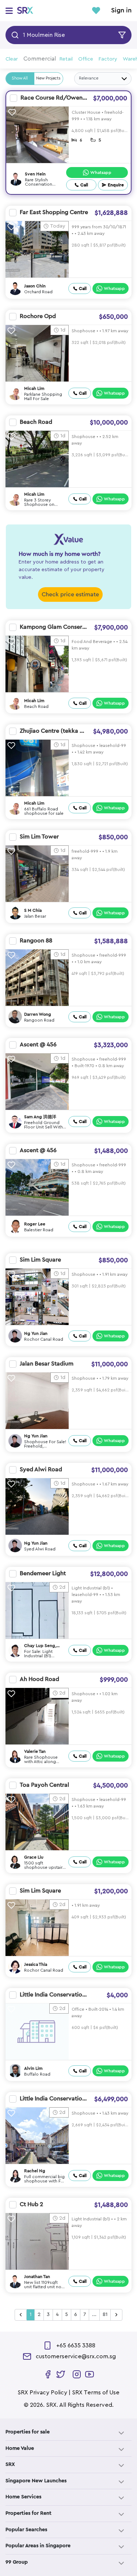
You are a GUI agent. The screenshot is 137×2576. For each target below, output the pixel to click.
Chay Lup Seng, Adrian (40, 1646)
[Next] (116, 2315)
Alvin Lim (33, 2068)
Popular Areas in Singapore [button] (38, 2546)
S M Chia (33, 910)
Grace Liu (34, 1857)
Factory (108, 59)
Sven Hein (35, 174)
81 (105, 2314)
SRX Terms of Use (96, 2393)
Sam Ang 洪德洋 (40, 1117)
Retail (66, 59)
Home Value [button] (20, 2448)
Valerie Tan (35, 1751)
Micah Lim (34, 388)
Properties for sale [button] (28, 2432)
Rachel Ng (35, 2171)
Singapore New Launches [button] (36, 2481)
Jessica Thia (36, 1964)
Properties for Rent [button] (28, 2513)
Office (86, 59)
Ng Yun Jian (36, 1333)
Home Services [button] (23, 2497)
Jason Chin (35, 286)
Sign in (121, 11)
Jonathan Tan (37, 2277)
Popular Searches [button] (26, 2530)
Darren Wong (38, 1014)
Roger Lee (35, 1224)
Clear (12, 59)
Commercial (40, 59)
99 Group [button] (17, 2562)
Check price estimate (70, 594)
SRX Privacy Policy (42, 2393)
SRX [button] (10, 2464)
